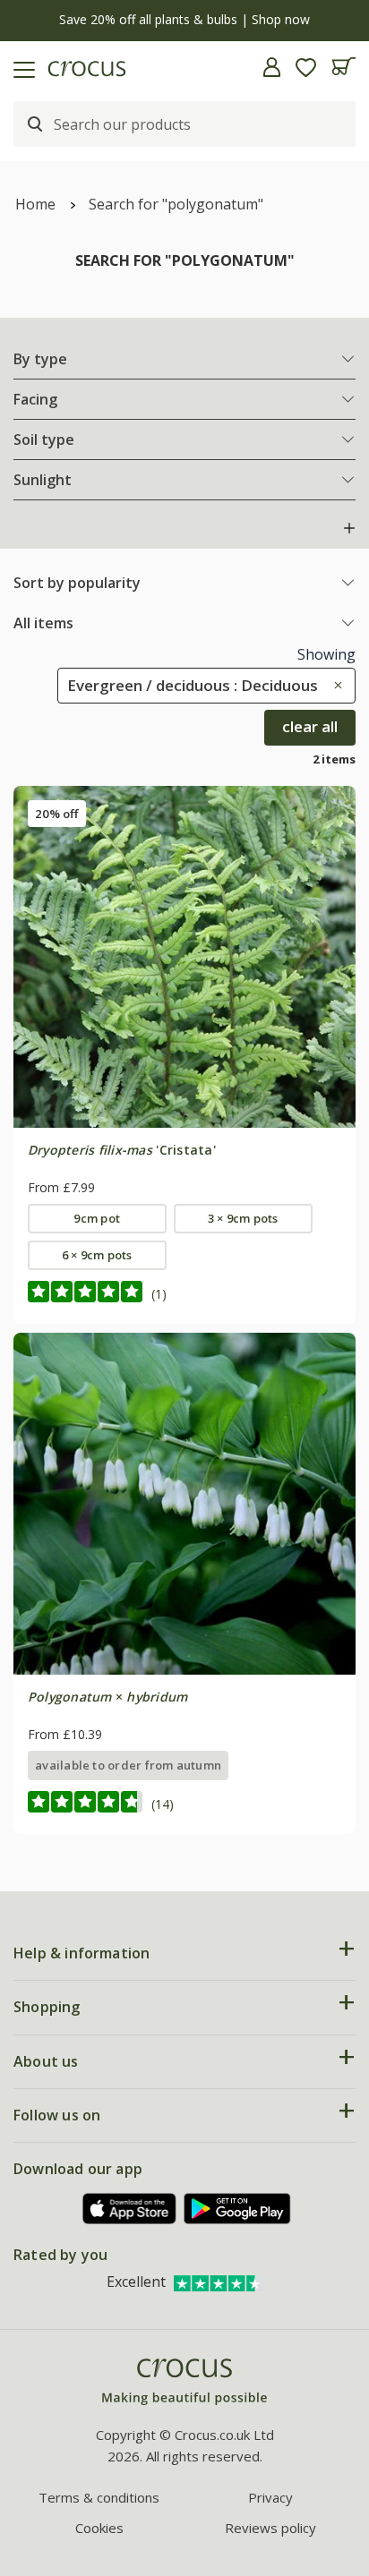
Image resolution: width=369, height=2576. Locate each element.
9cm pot (97, 1218)
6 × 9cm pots (97, 1255)
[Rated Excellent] (219, 2282)
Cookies (99, 2528)
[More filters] (349, 528)
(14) (163, 1804)
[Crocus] (184, 2382)
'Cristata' (122, 1150)
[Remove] (334, 685)
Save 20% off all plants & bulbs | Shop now (184, 19)
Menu (21, 67)
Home (35, 204)
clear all (310, 726)
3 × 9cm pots (243, 1218)
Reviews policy (270, 2528)
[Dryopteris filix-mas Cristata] (184, 957)
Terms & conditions (99, 2497)
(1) (159, 1294)
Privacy (270, 2497)
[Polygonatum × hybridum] (184, 1504)
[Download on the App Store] (130, 2209)
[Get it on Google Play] (237, 2209)
